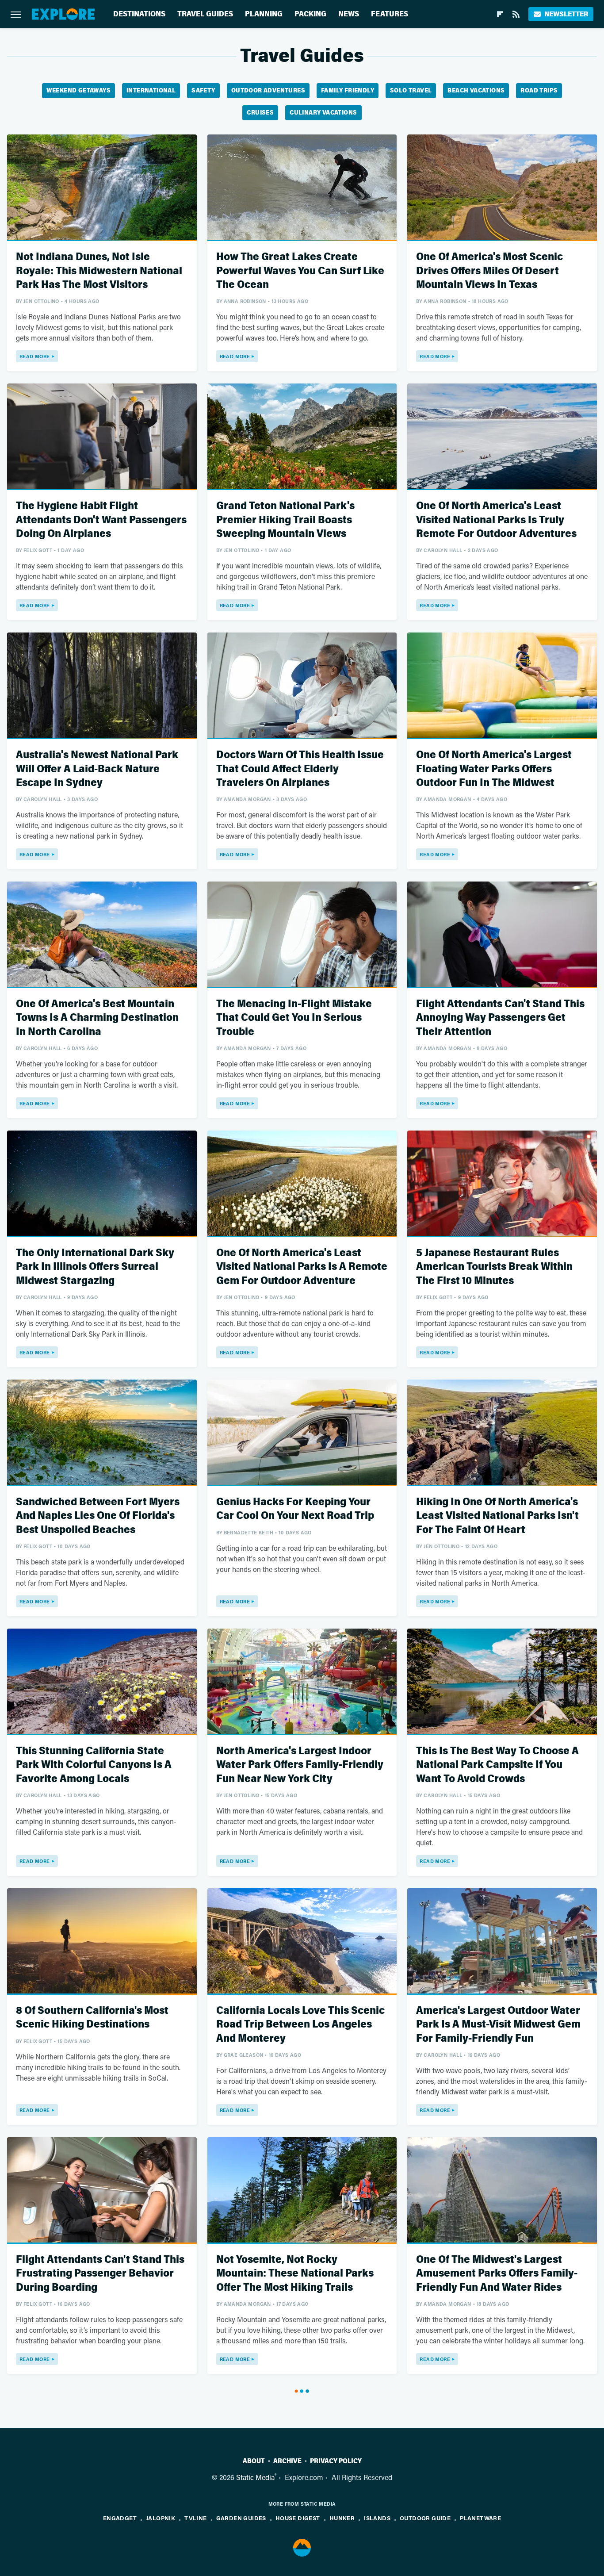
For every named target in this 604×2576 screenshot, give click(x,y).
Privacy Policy (336, 2461)
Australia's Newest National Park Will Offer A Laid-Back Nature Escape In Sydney (97, 769)
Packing (310, 14)
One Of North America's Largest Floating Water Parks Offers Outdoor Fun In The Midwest (494, 769)
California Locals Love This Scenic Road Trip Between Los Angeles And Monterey (300, 2024)
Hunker (342, 2518)
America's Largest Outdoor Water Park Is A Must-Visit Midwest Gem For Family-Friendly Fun (498, 2024)
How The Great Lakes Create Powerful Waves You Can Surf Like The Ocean (300, 270)
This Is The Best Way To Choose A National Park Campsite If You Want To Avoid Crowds (497, 1765)
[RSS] (516, 14)
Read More (35, 356)
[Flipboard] (500, 14)
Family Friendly (348, 90)
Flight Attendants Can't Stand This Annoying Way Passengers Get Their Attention (500, 1018)
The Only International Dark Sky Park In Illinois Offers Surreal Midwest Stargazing (95, 1267)
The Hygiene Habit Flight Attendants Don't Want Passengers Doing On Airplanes (101, 519)
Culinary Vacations (323, 113)
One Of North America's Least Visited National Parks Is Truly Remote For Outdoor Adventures (496, 519)
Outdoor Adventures (268, 90)
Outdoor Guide (425, 2518)
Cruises (260, 113)
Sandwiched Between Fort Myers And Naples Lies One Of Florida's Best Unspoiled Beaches (98, 1516)
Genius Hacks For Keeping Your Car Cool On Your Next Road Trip (295, 1509)
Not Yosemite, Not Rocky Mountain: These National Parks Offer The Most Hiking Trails (295, 2273)
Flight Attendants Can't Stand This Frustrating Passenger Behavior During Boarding (100, 2273)
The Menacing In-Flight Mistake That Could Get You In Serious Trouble (294, 1018)
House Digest (298, 2518)
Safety (203, 90)
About (254, 2461)
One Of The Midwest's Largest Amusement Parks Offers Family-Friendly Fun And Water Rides (497, 2273)
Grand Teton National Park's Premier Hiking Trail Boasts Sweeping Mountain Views (285, 519)
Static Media (255, 2477)
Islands (377, 2518)
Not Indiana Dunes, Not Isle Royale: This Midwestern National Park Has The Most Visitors (99, 270)
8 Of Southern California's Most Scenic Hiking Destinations (92, 2017)
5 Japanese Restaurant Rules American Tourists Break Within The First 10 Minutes (494, 1267)
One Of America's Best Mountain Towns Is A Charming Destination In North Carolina (97, 1018)
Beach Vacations (476, 90)
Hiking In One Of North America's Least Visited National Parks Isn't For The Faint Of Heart (497, 1516)
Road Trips (539, 90)
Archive (287, 2461)
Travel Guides (205, 14)
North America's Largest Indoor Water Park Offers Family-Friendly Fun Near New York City (300, 1765)
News (349, 14)
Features (390, 14)
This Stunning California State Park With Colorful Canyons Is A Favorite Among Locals (94, 1765)
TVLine (195, 2518)
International (151, 90)
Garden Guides (241, 2518)
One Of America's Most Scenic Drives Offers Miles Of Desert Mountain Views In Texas (489, 270)
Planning (264, 14)
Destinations (139, 14)
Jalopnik (161, 2518)
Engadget (120, 2518)
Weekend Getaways (78, 90)
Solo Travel (411, 90)
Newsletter (566, 14)
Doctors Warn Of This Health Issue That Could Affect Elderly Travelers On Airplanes (300, 769)
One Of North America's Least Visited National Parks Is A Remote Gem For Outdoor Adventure (302, 1267)
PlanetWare (480, 2518)
